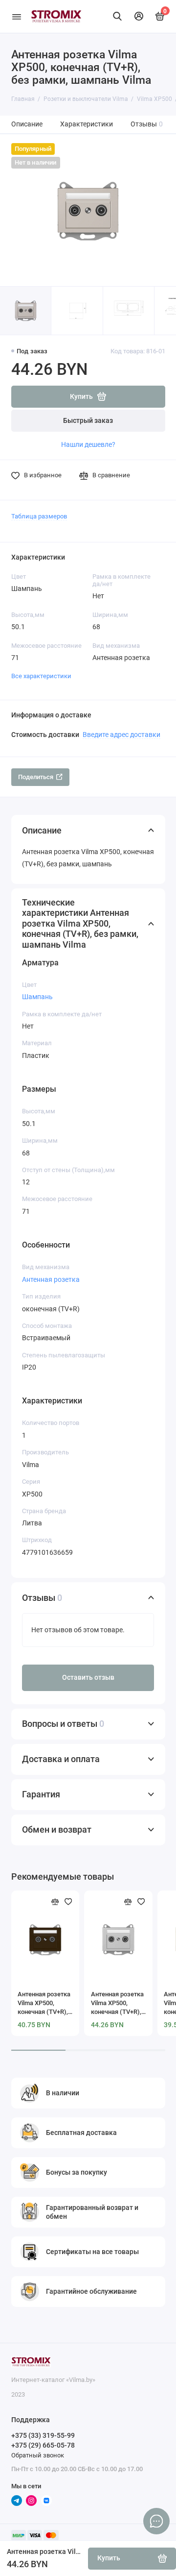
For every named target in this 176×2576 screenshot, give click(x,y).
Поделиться (36, 777)
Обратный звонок (38, 2455)
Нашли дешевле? (88, 444)
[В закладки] (68, 1902)
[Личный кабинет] (139, 16)
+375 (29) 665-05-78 (43, 2445)
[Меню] (17, 16)
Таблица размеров (39, 516)
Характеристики (87, 124)
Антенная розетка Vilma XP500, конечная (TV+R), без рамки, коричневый (44, 2003)
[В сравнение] (55, 1902)
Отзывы (147, 124)
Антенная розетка (51, 1279)
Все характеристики (41, 676)
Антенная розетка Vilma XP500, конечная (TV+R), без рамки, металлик (117, 2003)
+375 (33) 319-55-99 (43, 2435)
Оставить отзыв (88, 1678)
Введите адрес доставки (121, 735)
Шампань (37, 997)
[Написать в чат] (156, 2521)
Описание (27, 124)
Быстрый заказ (88, 421)
